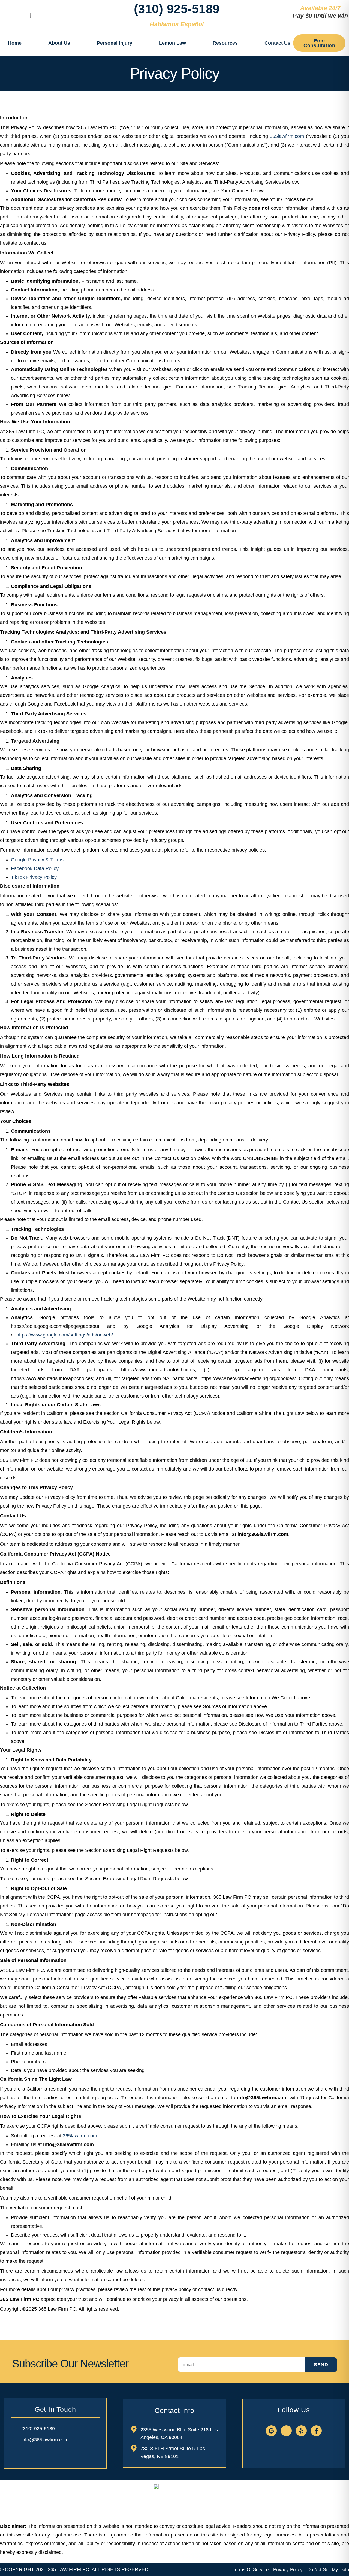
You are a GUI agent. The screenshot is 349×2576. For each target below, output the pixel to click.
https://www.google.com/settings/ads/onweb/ (65, 1335)
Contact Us (277, 43)
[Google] (271, 2431)
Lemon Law (172, 43)
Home (15, 43)
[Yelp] (301, 2431)
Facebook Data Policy (35, 868)
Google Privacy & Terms (37, 860)
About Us (59, 43)
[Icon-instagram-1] (286, 2431)
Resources (225, 43)
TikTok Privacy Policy (34, 877)
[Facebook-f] (316, 2431)
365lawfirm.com (287, 136)
